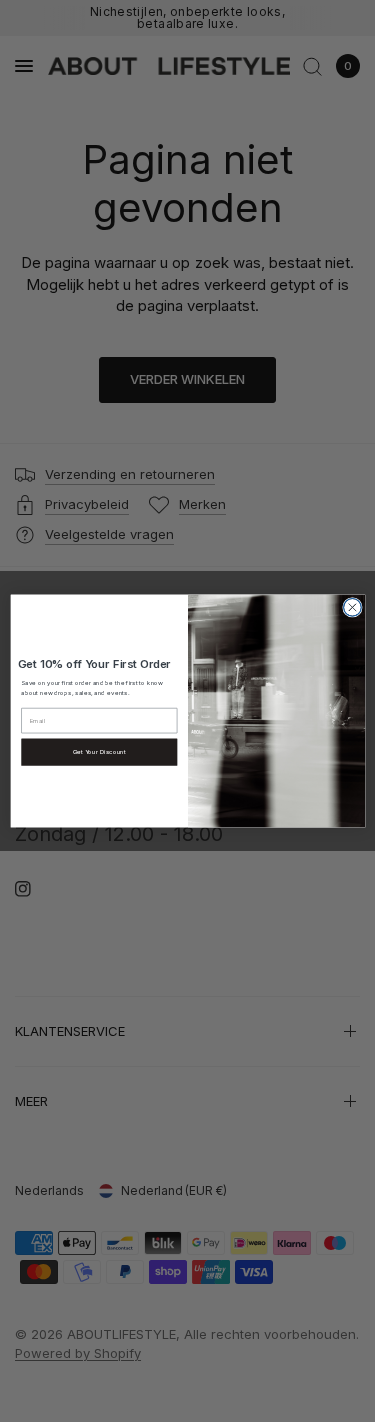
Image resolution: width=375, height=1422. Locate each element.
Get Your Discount (98, 752)
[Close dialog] (352, 607)
